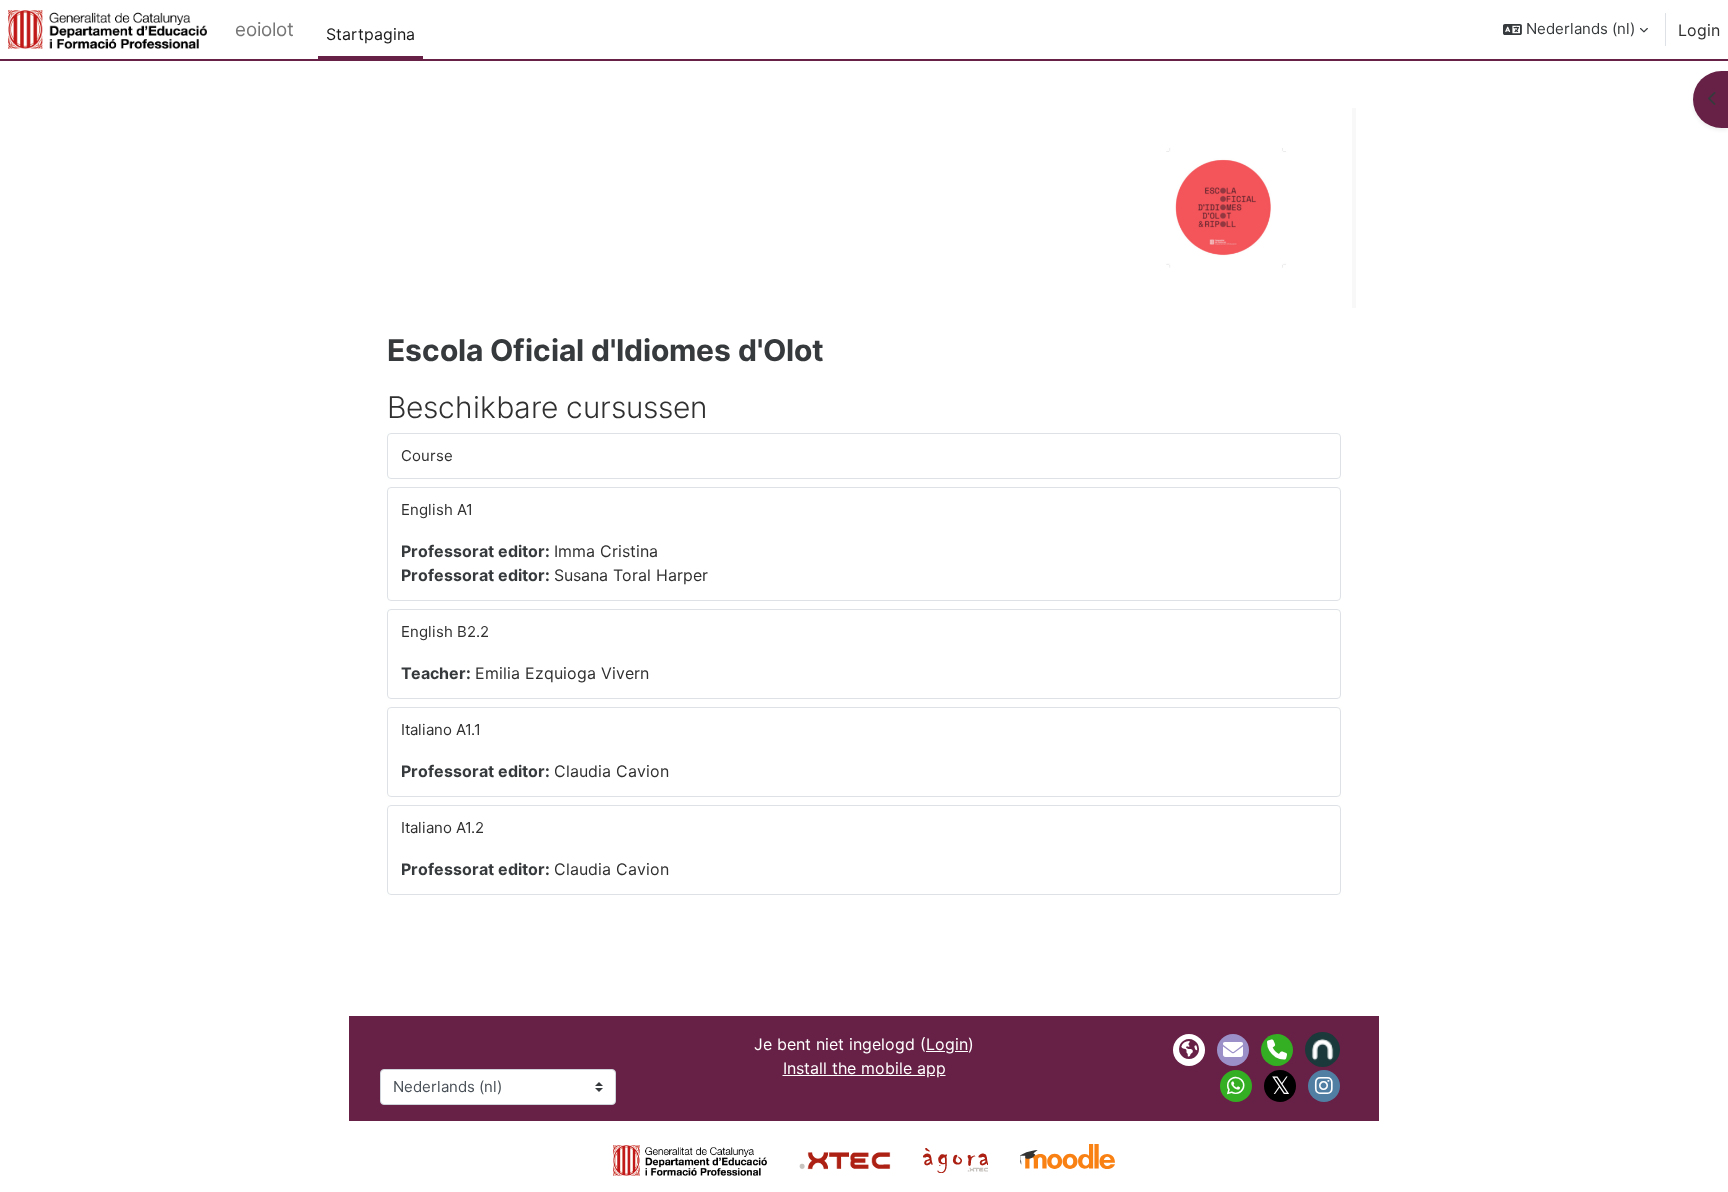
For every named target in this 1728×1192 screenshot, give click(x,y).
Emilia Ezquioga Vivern (562, 673)
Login (1699, 30)
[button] (1575, 29)
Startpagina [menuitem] (370, 34)
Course (427, 455)
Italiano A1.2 (442, 827)
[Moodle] (1067, 1159)
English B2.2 (445, 631)
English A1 (437, 509)
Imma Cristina (606, 551)
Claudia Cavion (611, 771)
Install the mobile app (864, 1068)
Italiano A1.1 (441, 729)
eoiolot (264, 29)
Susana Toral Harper (631, 575)
